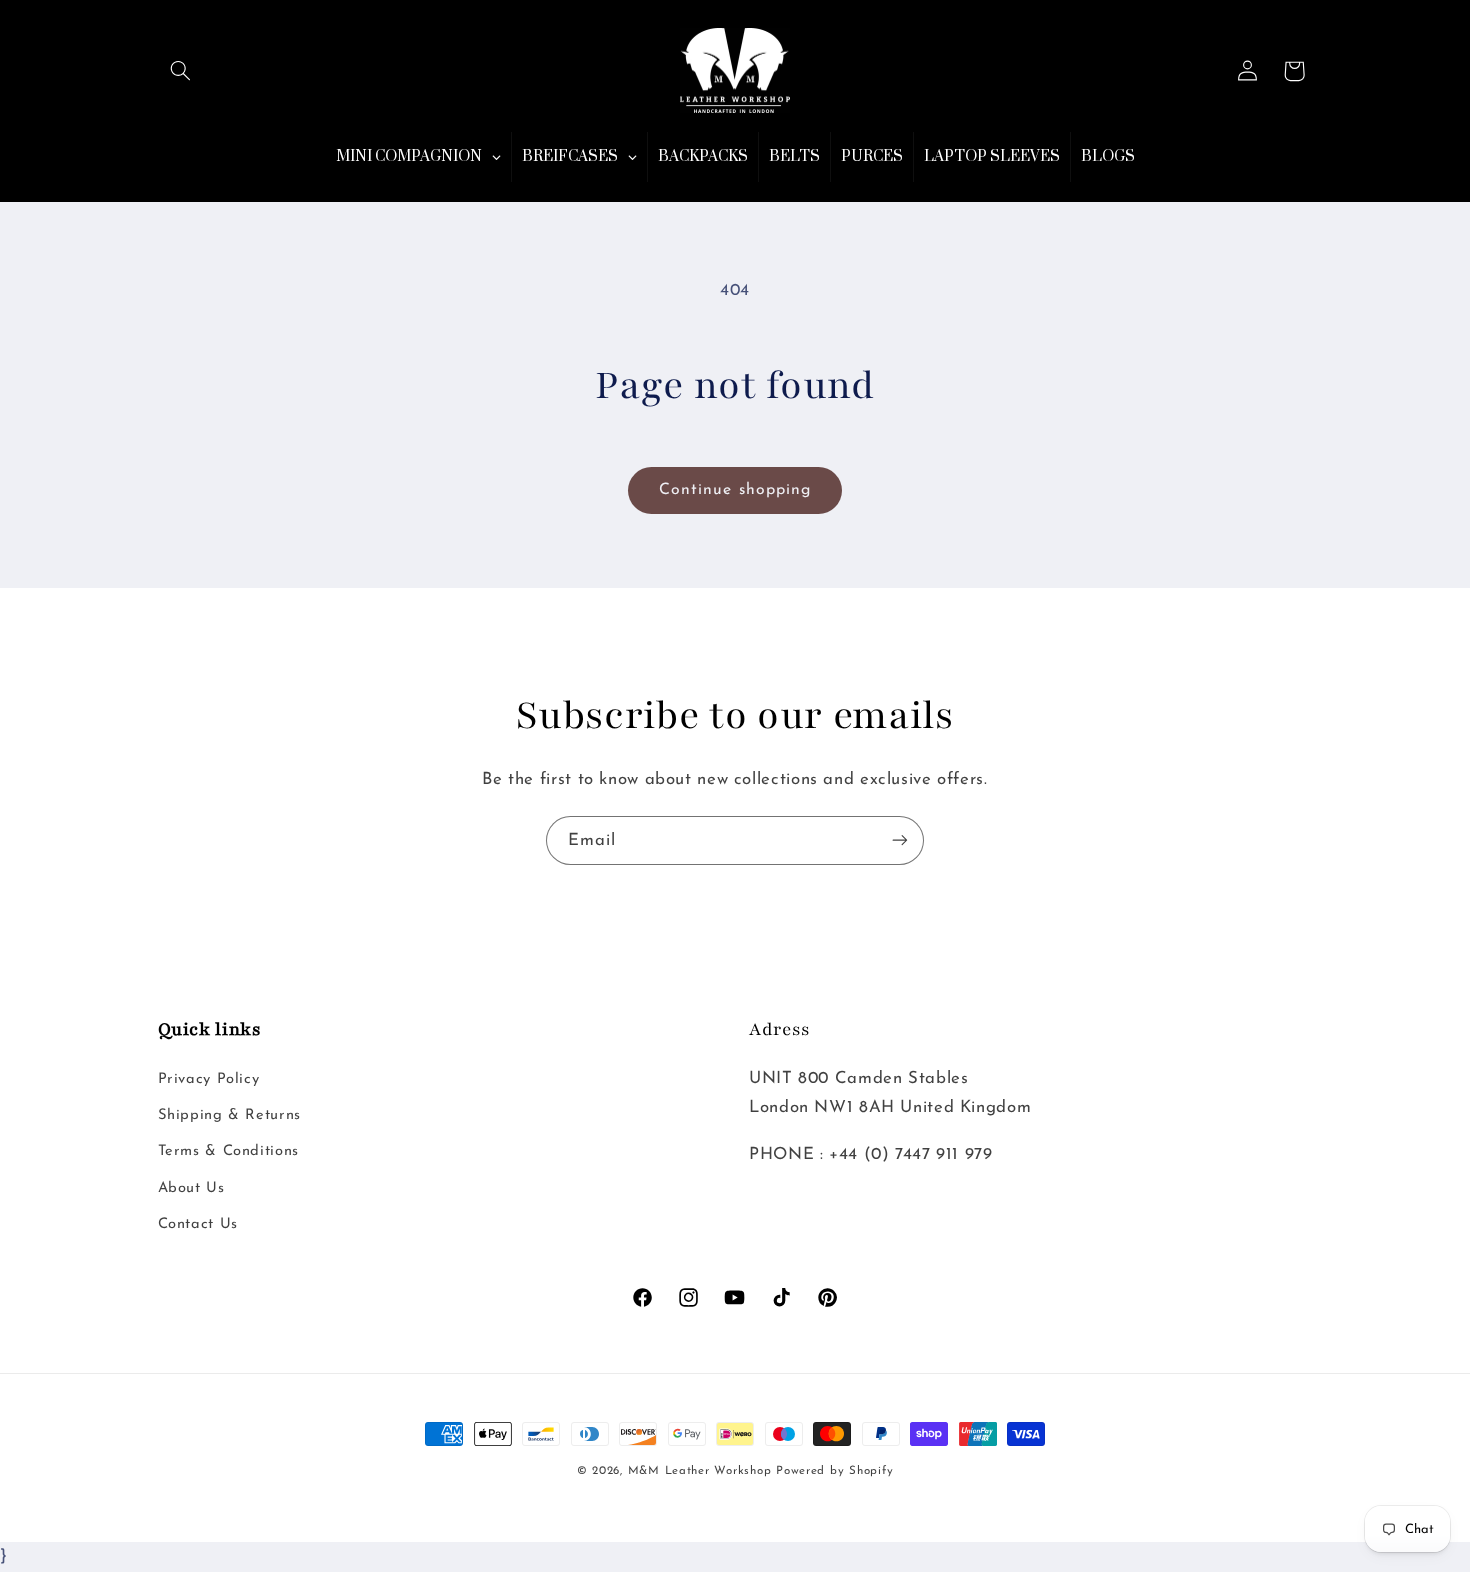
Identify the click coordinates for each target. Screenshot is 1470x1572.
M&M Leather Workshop (700, 1471)
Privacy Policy (209, 1079)
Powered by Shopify (834, 1471)
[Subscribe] (900, 840)
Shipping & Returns (229, 1115)
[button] (181, 71)
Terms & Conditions (228, 1151)
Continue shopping (735, 490)
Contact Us (198, 1224)
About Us (191, 1188)
